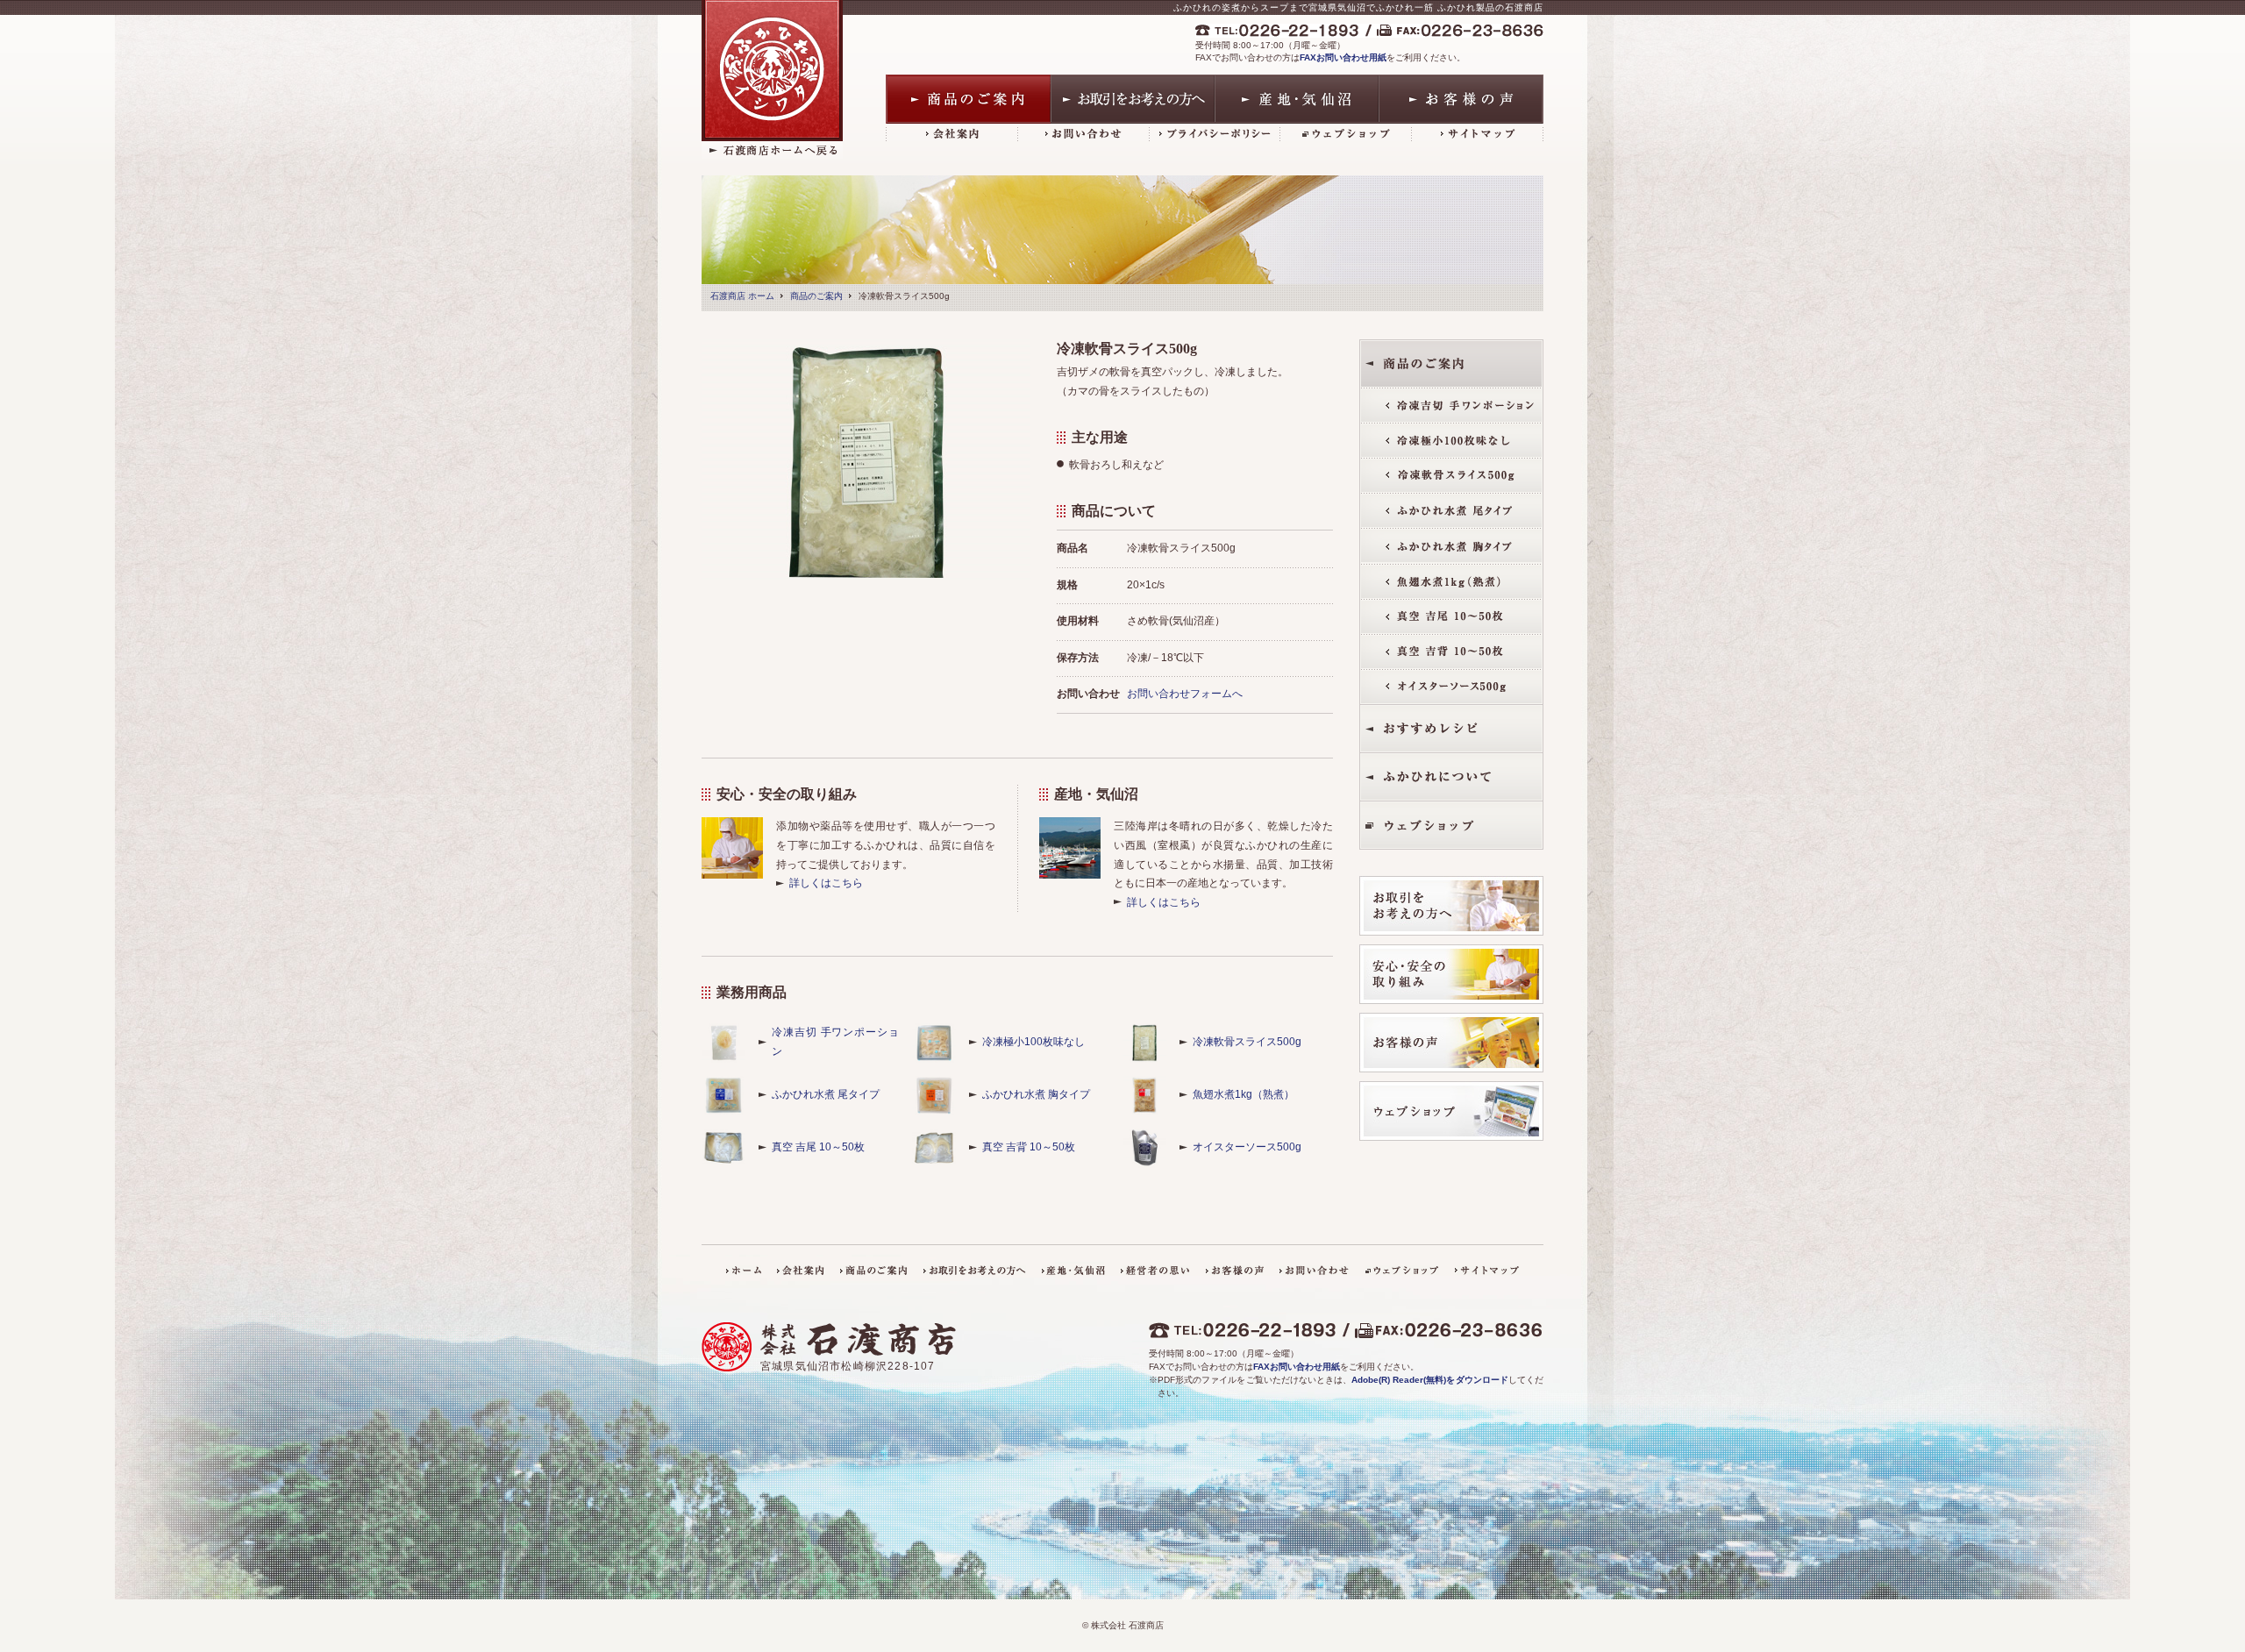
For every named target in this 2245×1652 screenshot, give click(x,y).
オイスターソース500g (1247, 1147)
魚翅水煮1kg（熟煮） (1244, 1094)
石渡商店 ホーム (742, 296)
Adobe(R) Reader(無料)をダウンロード (1430, 1380)
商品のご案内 (816, 296)
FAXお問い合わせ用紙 (1343, 57)
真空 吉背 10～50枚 (1029, 1147)
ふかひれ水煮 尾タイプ (826, 1094)
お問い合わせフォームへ (1185, 694)
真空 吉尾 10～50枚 (818, 1147)
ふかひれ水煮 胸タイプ (1036, 1094)
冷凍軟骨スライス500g (1247, 1042)
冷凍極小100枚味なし (1033, 1042)
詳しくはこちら (826, 883)
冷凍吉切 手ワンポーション (835, 1042)
